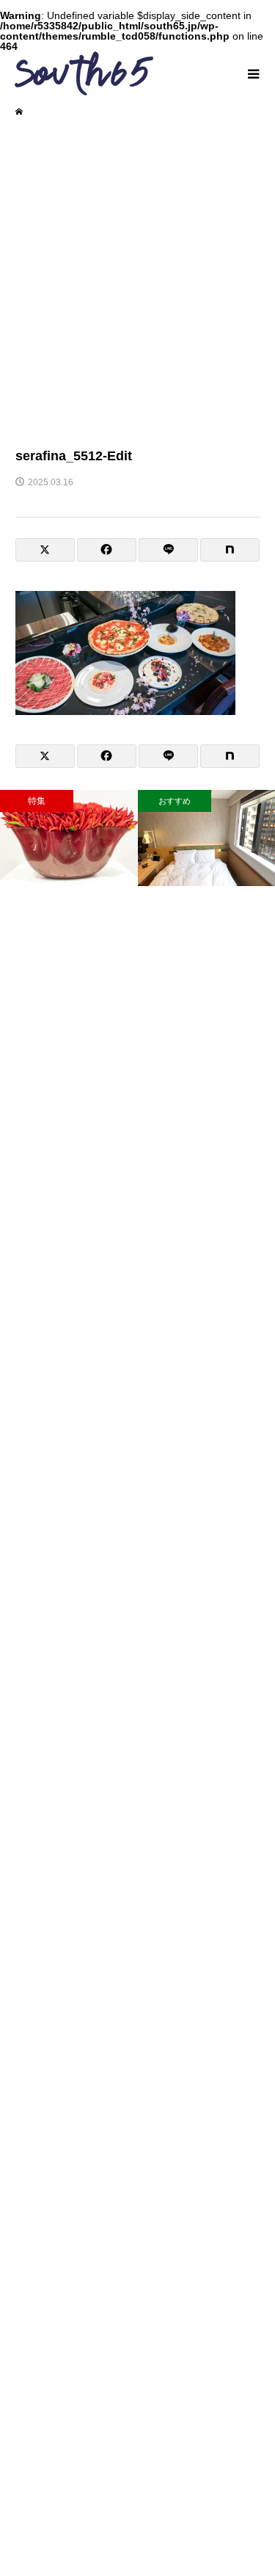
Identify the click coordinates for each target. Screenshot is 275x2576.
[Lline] (168, 550)
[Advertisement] (137, 281)
